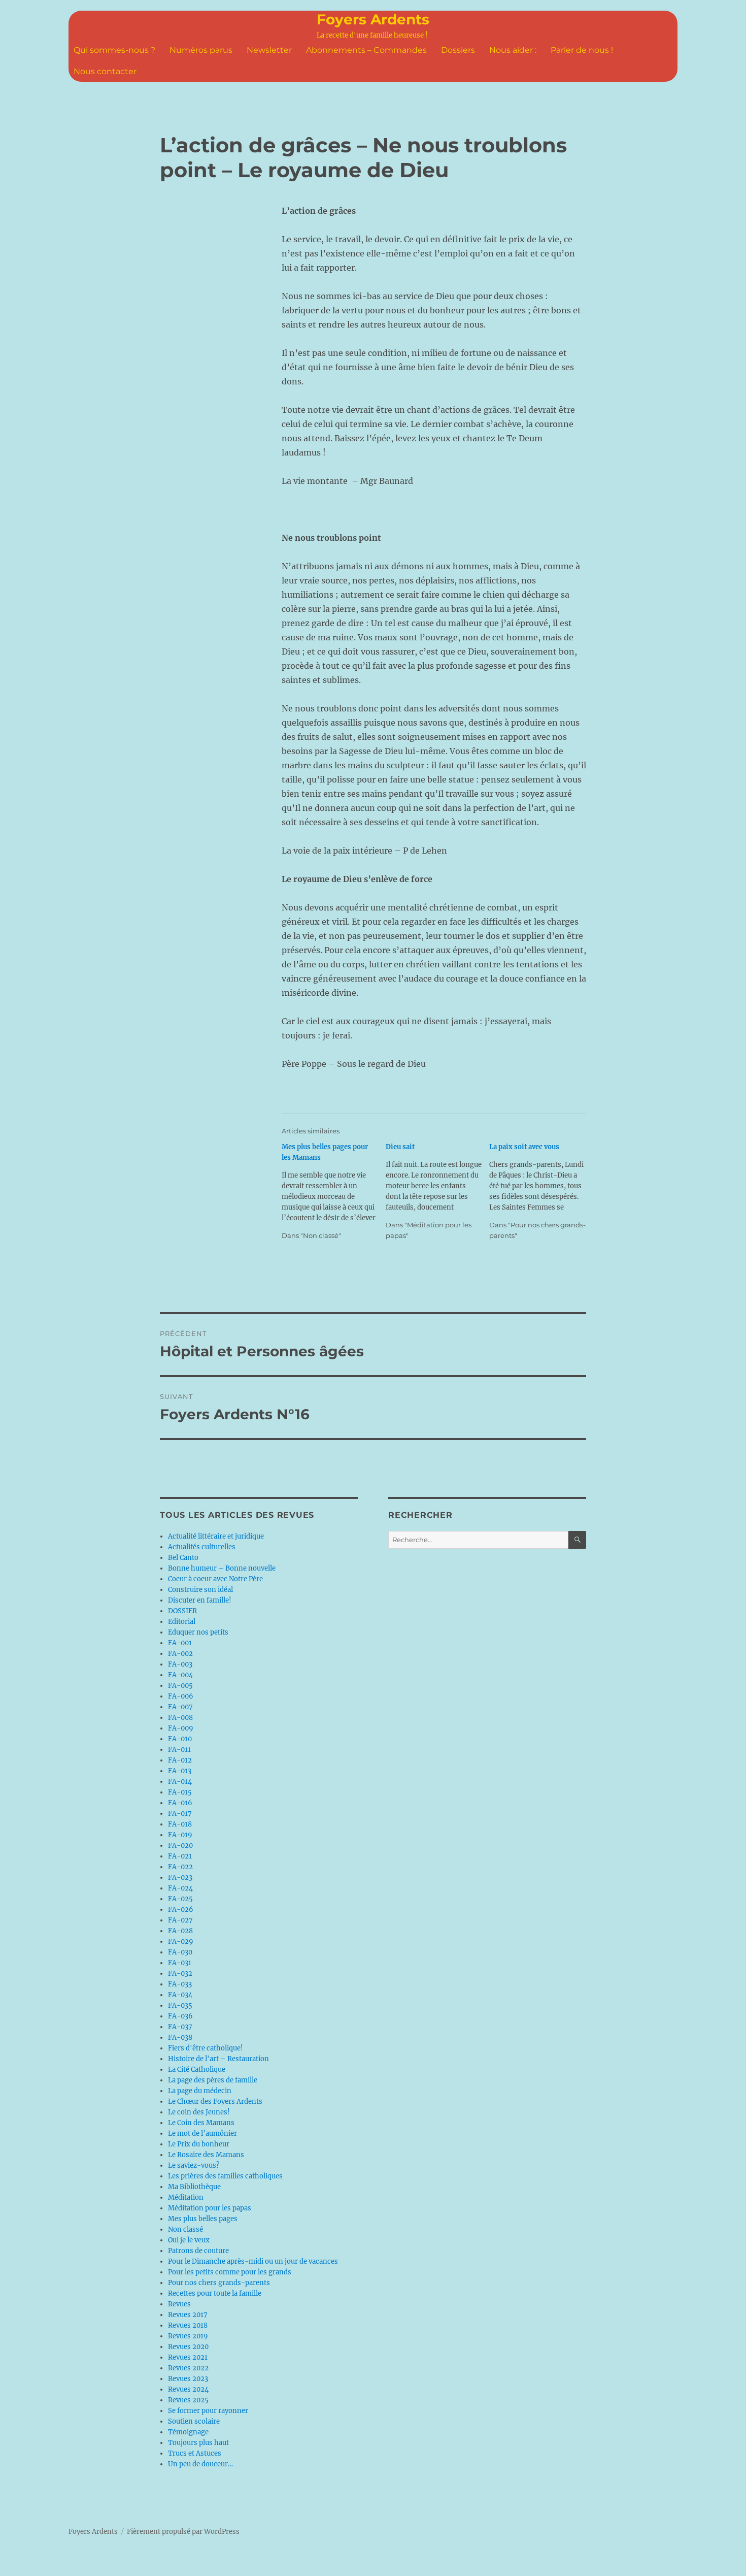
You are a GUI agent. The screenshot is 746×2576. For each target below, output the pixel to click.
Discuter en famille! (200, 1600)
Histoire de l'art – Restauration (218, 2059)
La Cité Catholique (197, 2069)
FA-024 (180, 1888)
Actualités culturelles (202, 1547)
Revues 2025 (188, 2400)
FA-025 (180, 1899)
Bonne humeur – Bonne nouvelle (222, 1568)
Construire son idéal (200, 1590)
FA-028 (180, 1931)
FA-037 (180, 2027)
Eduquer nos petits (198, 1632)
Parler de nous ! (582, 50)
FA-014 (180, 1782)
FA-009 (181, 1728)
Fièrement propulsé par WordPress (183, 2532)
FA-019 (180, 1835)
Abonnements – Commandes (366, 50)
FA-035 (180, 2006)
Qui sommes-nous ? (114, 50)
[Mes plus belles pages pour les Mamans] (334, 1191)
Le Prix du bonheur (199, 2144)
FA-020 (180, 1846)
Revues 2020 (188, 2347)
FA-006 (181, 1696)
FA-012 (180, 1760)
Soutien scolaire (194, 2421)
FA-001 (180, 1643)
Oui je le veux (189, 2240)
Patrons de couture (198, 2251)
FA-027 (180, 1920)
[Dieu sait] (438, 1191)
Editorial (182, 1622)
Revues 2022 (188, 2368)
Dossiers (458, 50)
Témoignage (188, 2432)
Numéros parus (201, 50)
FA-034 (180, 1995)
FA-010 (180, 1739)
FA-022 (180, 1867)
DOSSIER (182, 1611)
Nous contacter (105, 71)
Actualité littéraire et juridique (216, 1536)
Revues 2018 (188, 2325)
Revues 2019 (188, 2336)
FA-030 (180, 1952)
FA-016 (180, 1803)
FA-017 (180, 1814)
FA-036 (180, 2016)
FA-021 (180, 1856)
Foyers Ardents (373, 19)
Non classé (185, 2229)
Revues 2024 (188, 2389)
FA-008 (180, 1718)
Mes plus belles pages (203, 2219)
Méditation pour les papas (210, 2208)
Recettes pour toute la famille (215, 2293)
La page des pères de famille (213, 2080)
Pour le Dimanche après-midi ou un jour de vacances (253, 2261)
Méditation (186, 2197)
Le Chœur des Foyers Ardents (215, 2101)
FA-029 (181, 1942)
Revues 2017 (188, 2315)
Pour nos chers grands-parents (219, 2283)
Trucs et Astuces (195, 2453)
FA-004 (180, 1675)
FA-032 (180, 1974)
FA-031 (180, 1963)
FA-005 (180, 1686)
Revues (179, 2304)
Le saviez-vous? (194, 2165)
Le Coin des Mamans (201, 2123)
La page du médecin (200, 2091)
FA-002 (180, 1654)
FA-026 (181, 1910)
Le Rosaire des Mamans (206, 2155)
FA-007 (180, 1707)
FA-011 (179, 1750)
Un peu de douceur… (200, 2464)
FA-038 (180, 2037)
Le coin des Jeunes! (199, 2112)
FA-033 (180, 1984)
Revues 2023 (188, 2379)
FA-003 (180, 1664)
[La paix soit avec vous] (541, 1191)
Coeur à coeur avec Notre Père (215, 1579)
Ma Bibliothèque (194, 2187)
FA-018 (180, 1824)
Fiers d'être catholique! (206, 2048)
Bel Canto (183, 1558)
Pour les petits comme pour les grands (230, 2272)
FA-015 (180, 1792)
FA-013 (180, 1771)
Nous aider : (513, 50)
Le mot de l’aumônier (202, 2133)
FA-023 (180, 1878)
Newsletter (269, 50)
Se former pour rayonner (208, 2411)
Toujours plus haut (198, 2443)
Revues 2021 (188, 2357)
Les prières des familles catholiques (225, 2176)
